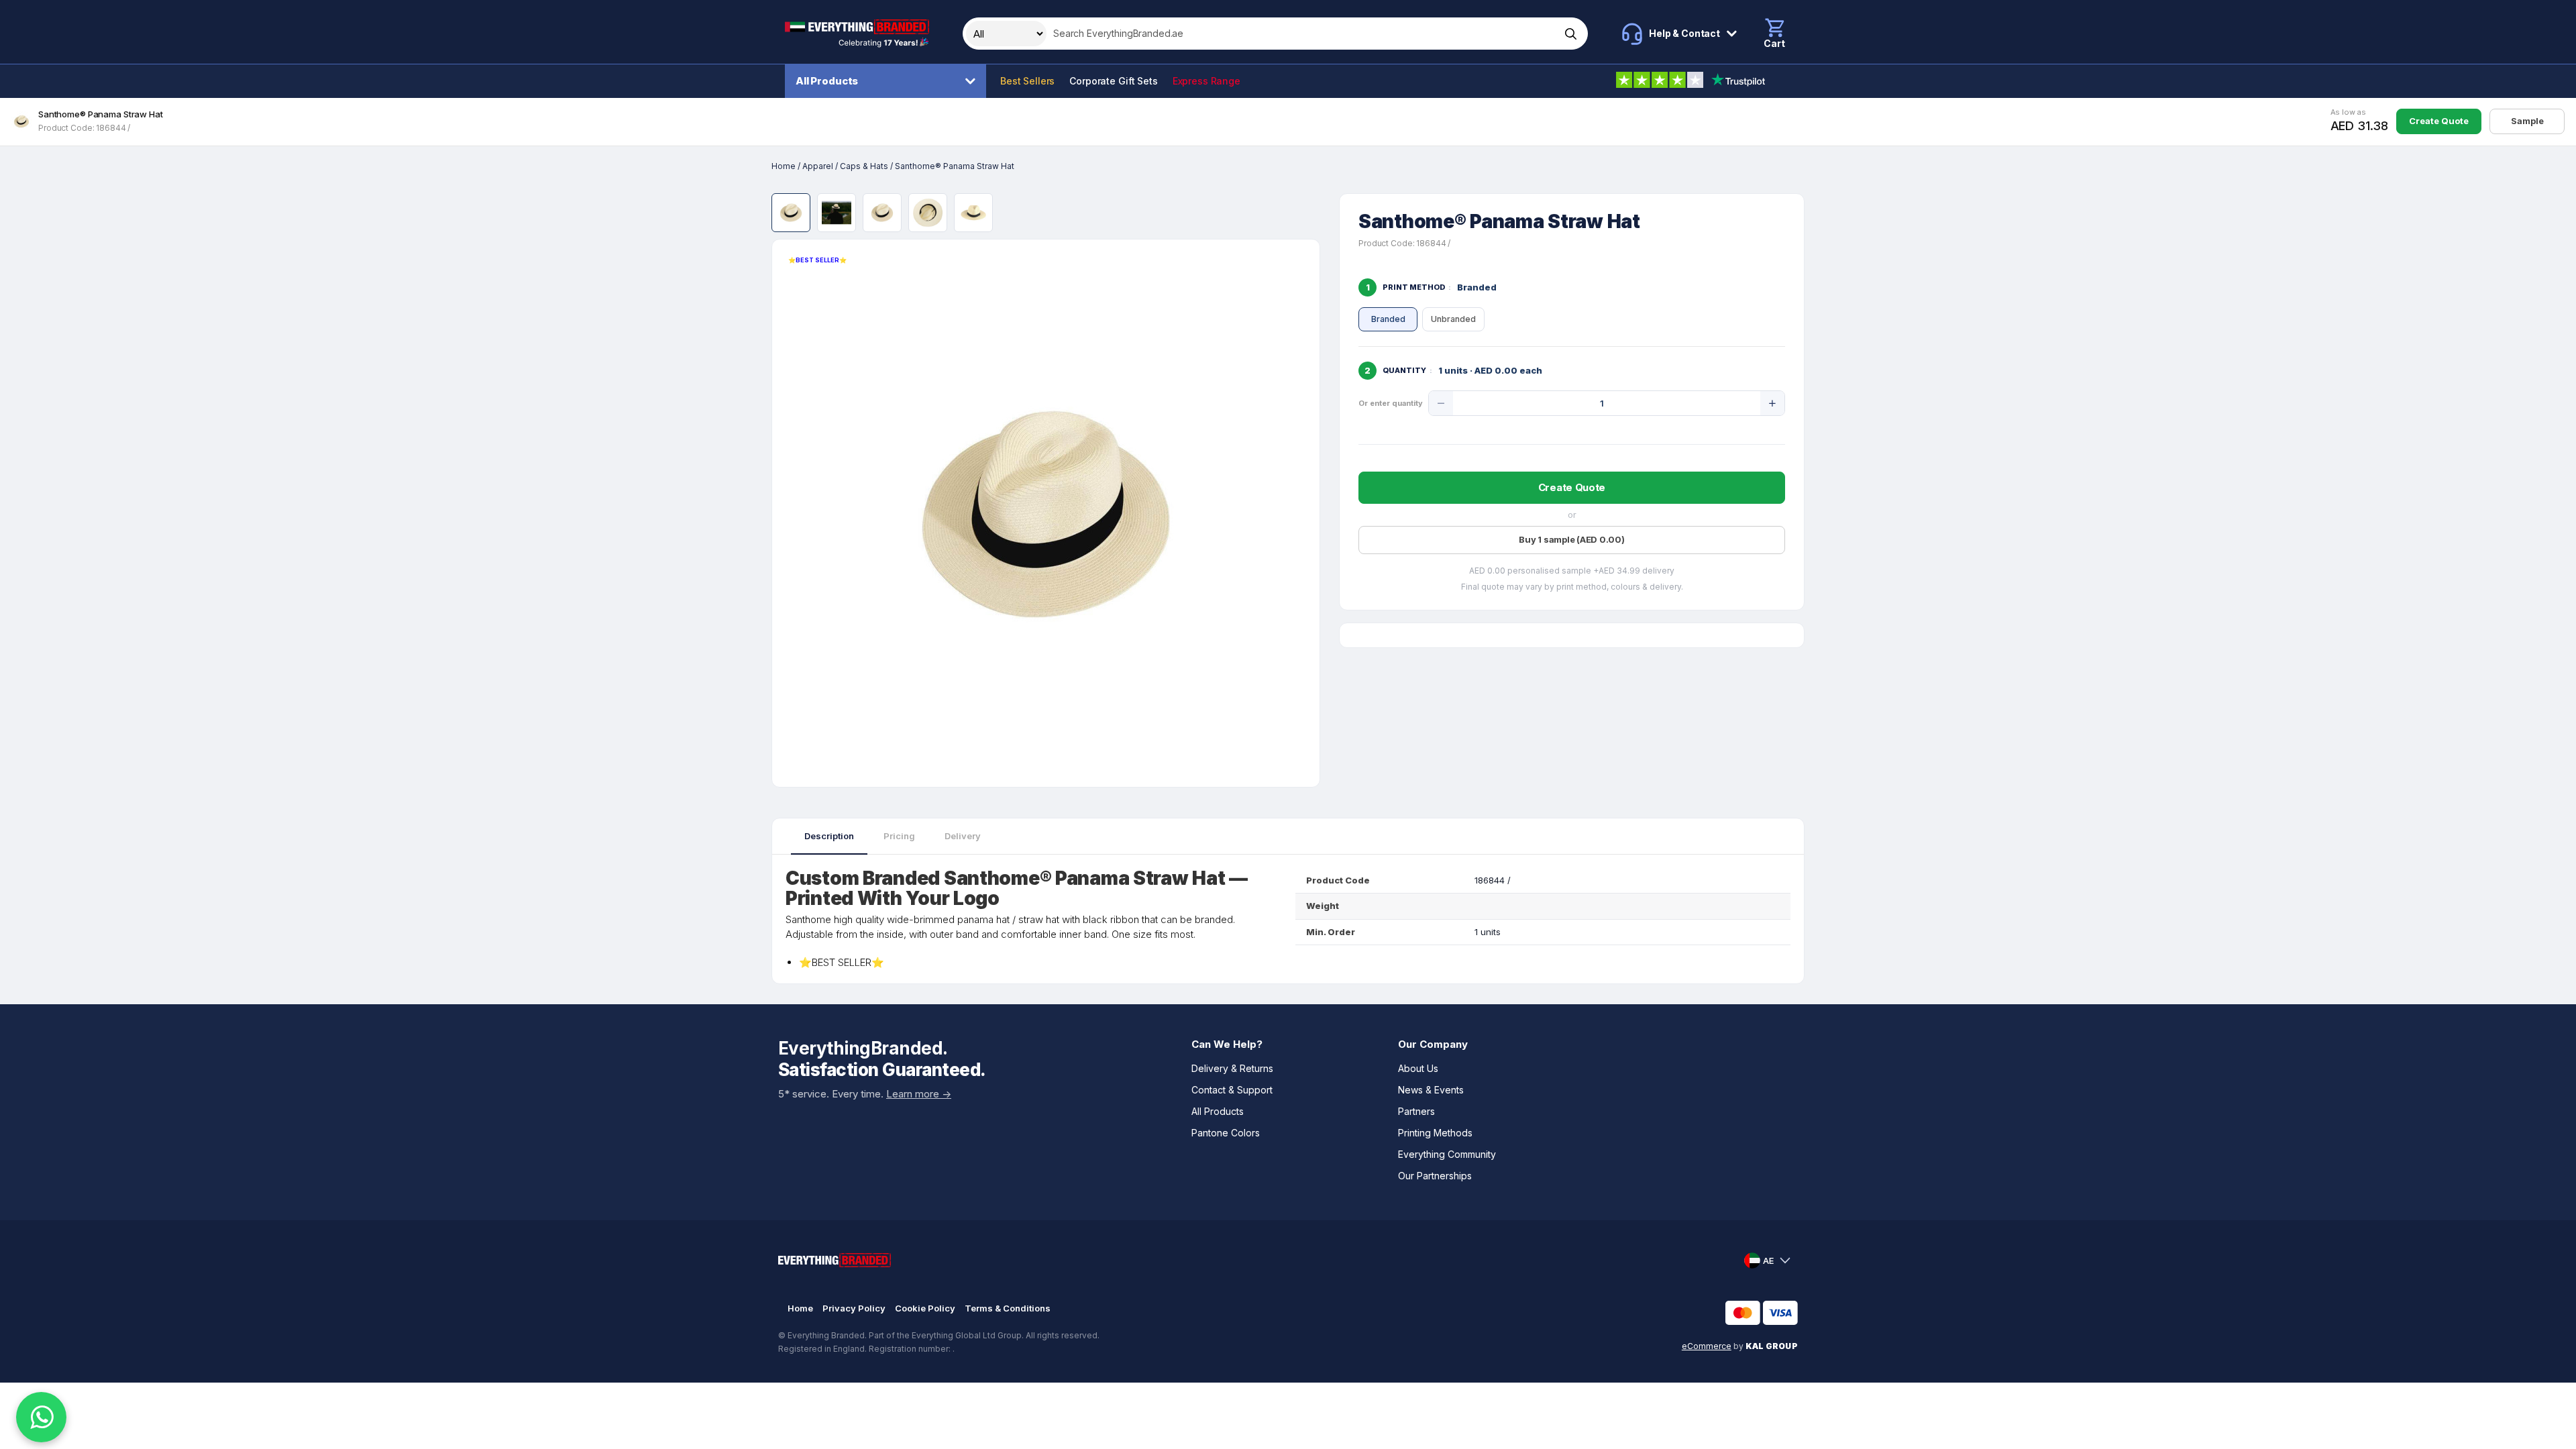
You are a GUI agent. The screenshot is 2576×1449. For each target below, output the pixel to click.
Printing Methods (1435, 1133)
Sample (2527, 121)
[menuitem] (889, 81)
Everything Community (1447, 1154)
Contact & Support (1232, 1090)
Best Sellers (1027, 81)
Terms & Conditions (1008, 1308)
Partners (1416, 1111)
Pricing (899, 836)
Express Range (1206, 81)
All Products (827, 81)
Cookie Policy (925, 1308)
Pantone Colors (1226, 1133)
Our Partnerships (1435, 1176)
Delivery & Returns (1232, 1068)
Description (829, 836)
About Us (1418, 1068)
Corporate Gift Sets (1113, 81)
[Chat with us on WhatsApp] (41, 1417)
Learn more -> (919, 1094)
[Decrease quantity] (1441, 403)
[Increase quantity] (1772, 403)
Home (784, 166)
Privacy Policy (854, 1308)
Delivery (963, 836)
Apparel (818, 166)
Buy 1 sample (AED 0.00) (1571, 539)
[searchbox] (1302, 34)
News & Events (1431, 1090)
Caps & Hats (864, 166)
